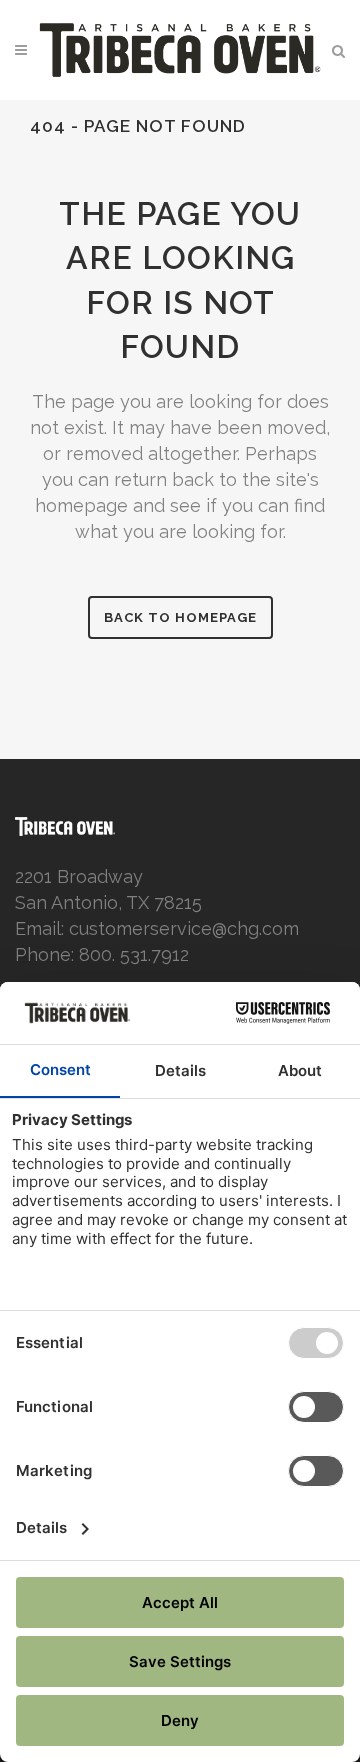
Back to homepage (180, 617)
